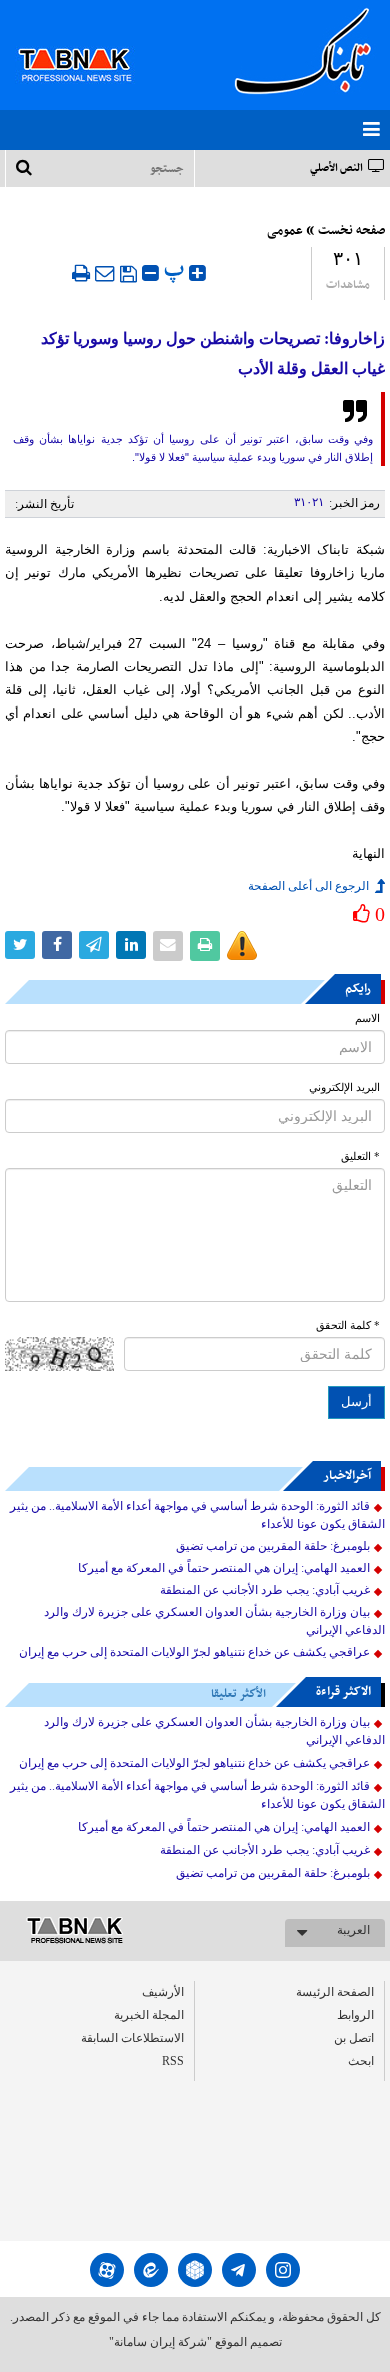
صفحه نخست (351, 231)
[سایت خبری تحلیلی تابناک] (87, 42)
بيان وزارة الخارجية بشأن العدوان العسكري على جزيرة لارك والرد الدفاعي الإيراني (214, 1621)
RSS (173, 2061)
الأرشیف (163, 1992)
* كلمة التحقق (348, 1325)
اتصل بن (354, 2038)
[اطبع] (81, 273)
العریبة (353, 1930)
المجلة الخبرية (149, 2015)
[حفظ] (128, 274)
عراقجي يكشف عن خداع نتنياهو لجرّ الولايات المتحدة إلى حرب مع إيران (194, 1652)
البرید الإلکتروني (344, 1087)
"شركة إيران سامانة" (160, 2342)
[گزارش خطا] (242, 946)
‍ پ (176, 270)
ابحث (361, 2061)
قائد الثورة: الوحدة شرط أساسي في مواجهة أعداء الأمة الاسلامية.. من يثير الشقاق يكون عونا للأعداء (197, 1515)
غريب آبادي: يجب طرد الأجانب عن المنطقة (265, 1590)
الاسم (367, 1018)
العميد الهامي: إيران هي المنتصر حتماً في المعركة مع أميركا (224, 1568)
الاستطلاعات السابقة (132, 2038)
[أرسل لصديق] (105, 273)
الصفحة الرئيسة (335, 1992)
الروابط (355, 2015)
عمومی (285, 231)
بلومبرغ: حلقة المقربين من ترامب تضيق (273, 1546)
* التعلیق (360, 1156)
